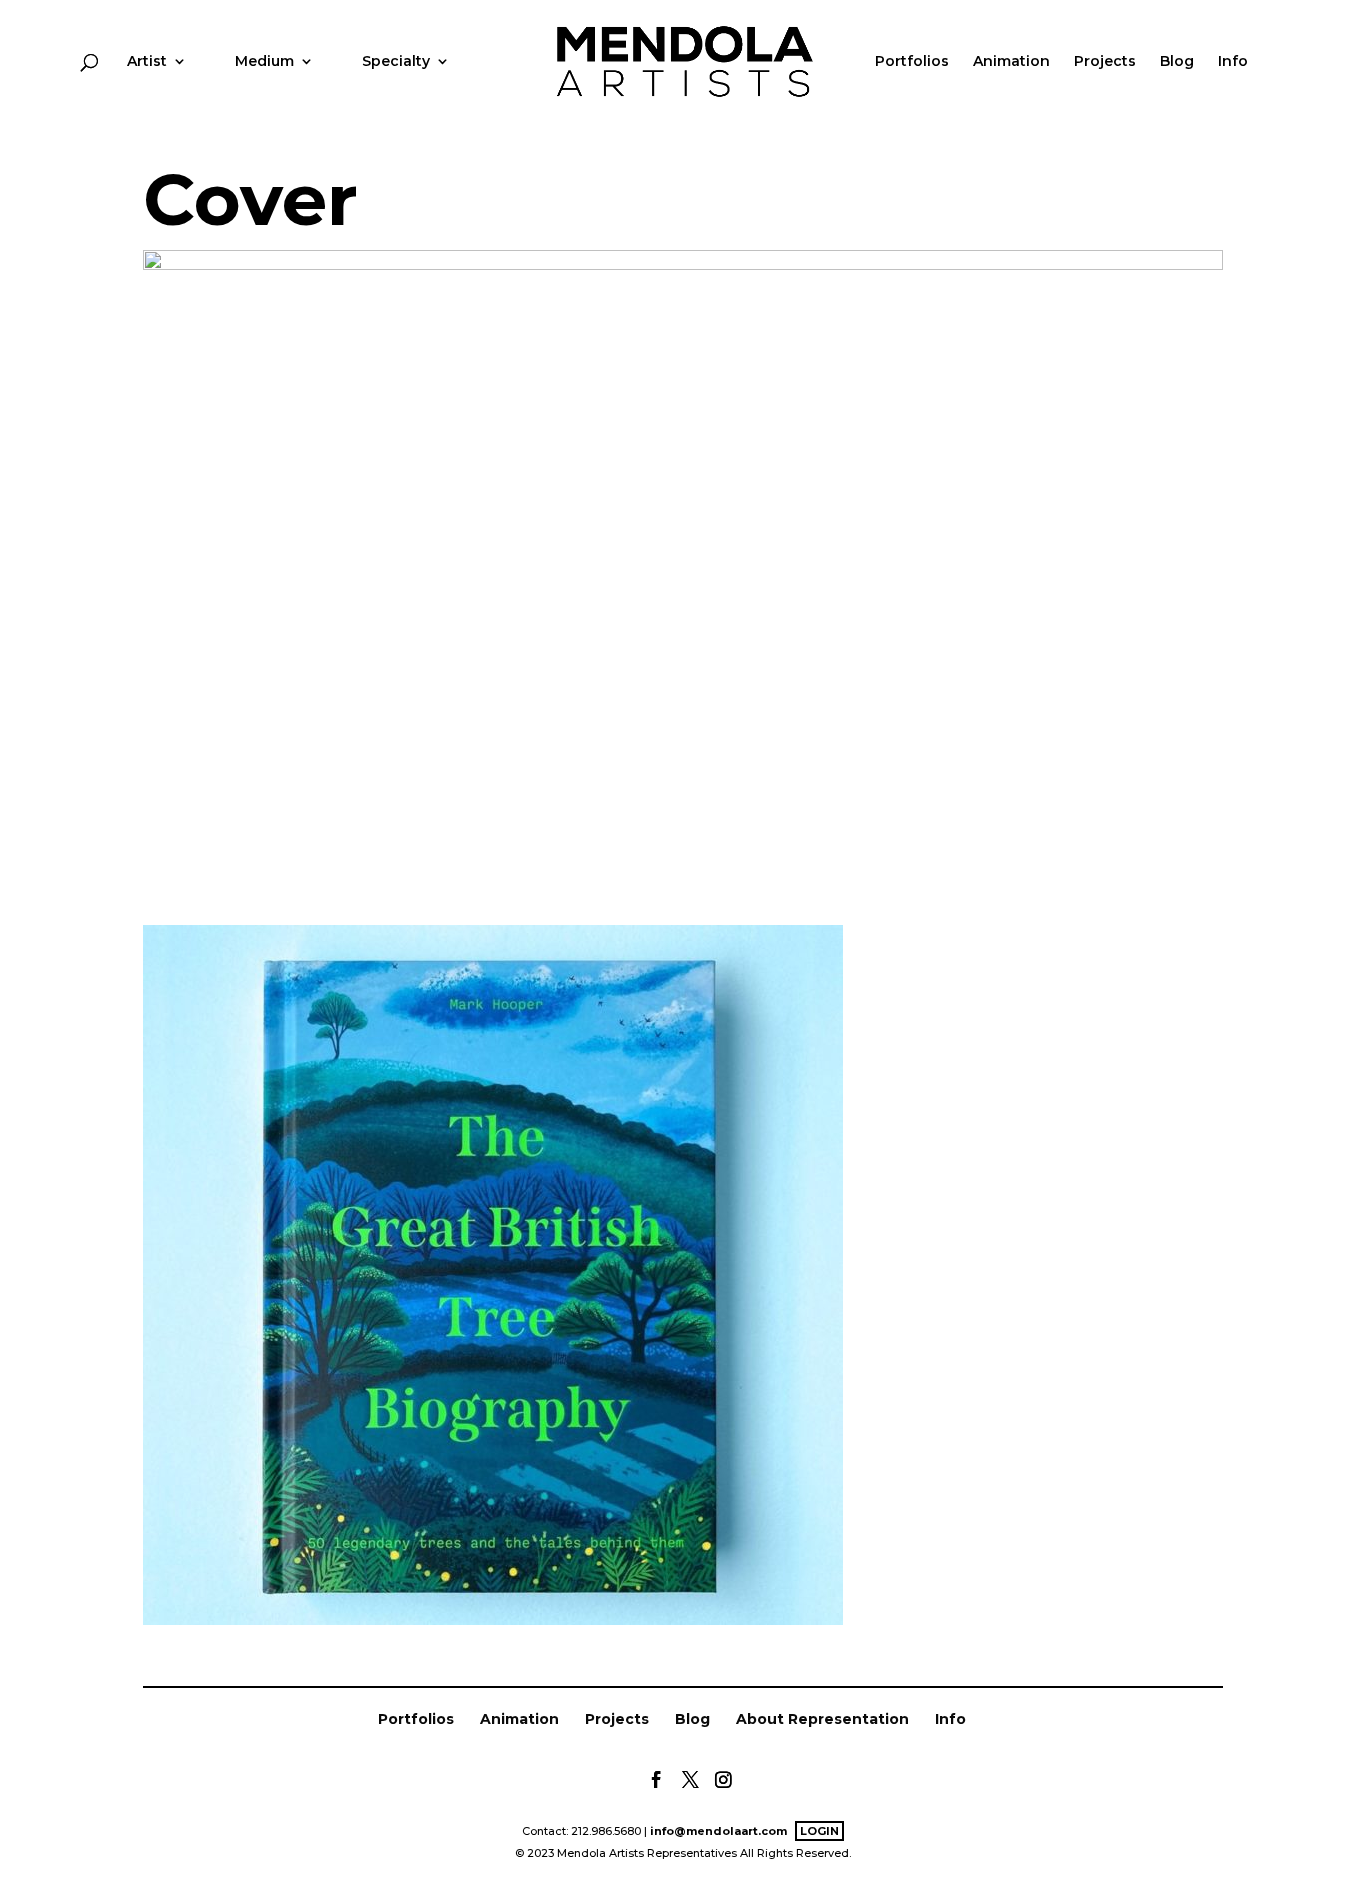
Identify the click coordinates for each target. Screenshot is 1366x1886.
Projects (1105, 62)
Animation (1011, 62)
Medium (264, 62)
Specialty (396, 62)
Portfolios (912, 62)
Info (1233, 62)
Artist (147, 62)
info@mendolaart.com (718, 1831)
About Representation (822, 1719)
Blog (1177, 62)
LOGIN (819, 1831)
